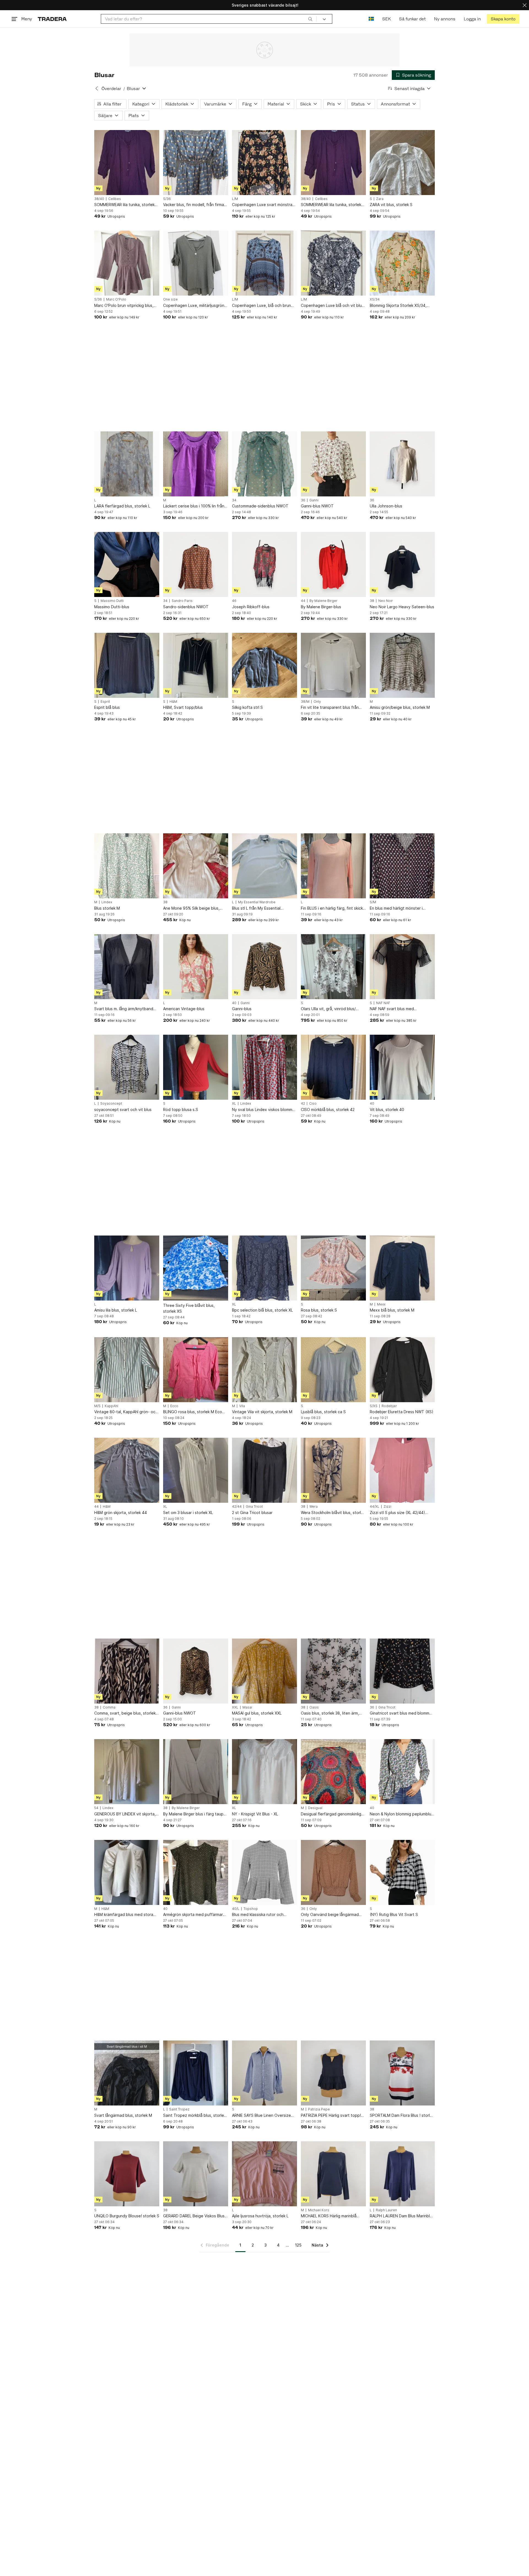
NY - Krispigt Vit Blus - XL (255, 1814)
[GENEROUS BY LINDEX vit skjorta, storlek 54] (127, 1772)
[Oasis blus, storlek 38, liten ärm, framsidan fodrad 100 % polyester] (333, 1671)
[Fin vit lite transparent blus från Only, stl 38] (333, 665)
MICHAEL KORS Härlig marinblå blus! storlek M (329, 2216)
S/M (373, 902)
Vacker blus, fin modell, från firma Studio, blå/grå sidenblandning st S (195, 205)
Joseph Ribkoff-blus (251, 607)
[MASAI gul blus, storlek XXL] (264, 1671)
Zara (380, 199)
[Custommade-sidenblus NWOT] (264, 464)
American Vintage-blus (184, 1009)
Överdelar (111, 89)
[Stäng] (525, 5)
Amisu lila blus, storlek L (116, 1310)
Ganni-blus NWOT (317, 506)
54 (96, 1808)
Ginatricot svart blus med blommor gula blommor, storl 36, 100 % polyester (401, 1713)
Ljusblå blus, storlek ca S (323, 1412)
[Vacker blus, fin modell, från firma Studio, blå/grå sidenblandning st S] (196, 163)
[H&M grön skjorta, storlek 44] (127, 1470)
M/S (97, 1406)
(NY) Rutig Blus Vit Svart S (394, 1914)
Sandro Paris (182, 601)
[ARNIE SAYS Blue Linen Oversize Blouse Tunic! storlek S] (264, 2073)
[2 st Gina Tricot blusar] (264, 1470)
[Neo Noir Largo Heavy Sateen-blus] (402, 564)
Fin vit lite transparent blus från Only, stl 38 (330, 708)
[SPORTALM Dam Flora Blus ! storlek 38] (402, 2073)
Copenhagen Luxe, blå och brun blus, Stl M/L (261, 306)
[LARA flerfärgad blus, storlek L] (127, 464)
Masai (247, 1707)
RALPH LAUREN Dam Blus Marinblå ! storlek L (402, 2216)
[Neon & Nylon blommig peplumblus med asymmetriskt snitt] (402, 1772)
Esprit (105, 702)
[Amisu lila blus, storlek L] (127, 1268)
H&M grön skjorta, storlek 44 (121, 1513)
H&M (173, 702)
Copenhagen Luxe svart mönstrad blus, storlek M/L (263, 205)
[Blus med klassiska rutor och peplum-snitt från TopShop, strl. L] (264, 1872)
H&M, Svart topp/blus (183, 707)
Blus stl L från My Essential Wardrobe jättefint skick (256, 908)
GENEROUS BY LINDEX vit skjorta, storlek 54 (125, 1814)
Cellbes (115, 199)
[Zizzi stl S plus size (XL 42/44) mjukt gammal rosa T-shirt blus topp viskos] (402, 1470)
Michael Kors (319, 2210)
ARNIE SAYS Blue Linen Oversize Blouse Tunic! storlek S (261, 2116)
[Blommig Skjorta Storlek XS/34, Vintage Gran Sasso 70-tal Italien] (402, 263)
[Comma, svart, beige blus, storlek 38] (127, 1671)
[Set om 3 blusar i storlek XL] (196, 1470)
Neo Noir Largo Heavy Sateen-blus (402, 607)
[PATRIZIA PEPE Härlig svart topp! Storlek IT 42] (333, 2073)
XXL (235, 1707)
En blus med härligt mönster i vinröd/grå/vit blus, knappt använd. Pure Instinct (402, 908)
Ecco (174, 1406)
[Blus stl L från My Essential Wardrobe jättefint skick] (264, 866)
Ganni (314, 500)
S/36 (167, 199)
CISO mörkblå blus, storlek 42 (328, 1109)
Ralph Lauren (386, 2210)
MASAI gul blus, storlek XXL (257, 1713)
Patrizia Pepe (319, 2109)
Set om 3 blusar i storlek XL (188, 1513)
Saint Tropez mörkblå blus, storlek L (195, 2116)
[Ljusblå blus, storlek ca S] (333, 1370)
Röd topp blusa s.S (181, 1109)
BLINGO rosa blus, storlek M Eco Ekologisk (193, 1412)
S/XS (374, 1406)
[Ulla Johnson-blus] (402, 464)
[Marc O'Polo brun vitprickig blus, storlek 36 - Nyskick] (127, 263)
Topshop (251, 1909)
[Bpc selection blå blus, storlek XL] (264, 1268)
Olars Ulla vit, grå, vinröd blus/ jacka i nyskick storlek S (328, 1009)
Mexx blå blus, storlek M (392, 1310)
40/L (236, 1909)
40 (234, 1003)
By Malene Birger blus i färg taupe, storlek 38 (195, 1814)
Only (317, 702)
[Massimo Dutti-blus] (127, 564)
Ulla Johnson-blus (386, 506)
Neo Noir (386, 601)
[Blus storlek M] (127, 866)
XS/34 (375, 299)
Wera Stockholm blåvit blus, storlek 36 (333, 1513)
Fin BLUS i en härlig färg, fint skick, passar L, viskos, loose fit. (332, 908)
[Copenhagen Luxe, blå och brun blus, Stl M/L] (264, 263)
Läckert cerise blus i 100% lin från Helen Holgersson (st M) (194, 506)
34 (234, 500)
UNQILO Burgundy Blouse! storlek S (127, 2216)
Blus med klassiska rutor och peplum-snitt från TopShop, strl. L (263, 1915)
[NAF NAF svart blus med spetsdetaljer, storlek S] (402, 967)
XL (234, 1104)
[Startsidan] (52, 19)
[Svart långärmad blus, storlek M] (127, 2073)
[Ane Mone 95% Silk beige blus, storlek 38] (196, 866)
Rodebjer (389, 1406)
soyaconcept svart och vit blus (123, 1109)
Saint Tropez (179, 2109)
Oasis (314, 1707)
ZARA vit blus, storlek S (391, 205)
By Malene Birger (323, 601)
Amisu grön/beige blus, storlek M (400, 707)
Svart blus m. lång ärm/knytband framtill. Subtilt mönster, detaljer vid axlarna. (124, 1009)
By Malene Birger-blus (321, 607)
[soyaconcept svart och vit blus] (127, 1067)
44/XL (375, 1507)
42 (303, 1104)
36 (303, 500)
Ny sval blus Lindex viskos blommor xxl (264, 1110)
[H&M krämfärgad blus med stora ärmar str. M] (127, 1872)
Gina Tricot (254, 1507)
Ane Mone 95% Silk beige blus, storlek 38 (191, 908)
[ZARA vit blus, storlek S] (402, 163)
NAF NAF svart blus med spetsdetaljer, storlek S (392, 1009)
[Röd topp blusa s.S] (196, 1067)
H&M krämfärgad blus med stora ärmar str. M (124, 1915)
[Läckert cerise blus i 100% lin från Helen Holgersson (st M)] (196, 464)
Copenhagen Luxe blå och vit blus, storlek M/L (333, 306)
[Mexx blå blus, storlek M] (402, 1268)
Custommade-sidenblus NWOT (260, 506)
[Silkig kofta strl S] (264, 665)
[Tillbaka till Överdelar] (97, 88)
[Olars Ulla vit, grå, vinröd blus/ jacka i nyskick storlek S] (333, 967)
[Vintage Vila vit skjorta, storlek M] (264, 1370)
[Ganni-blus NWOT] (333, 464)
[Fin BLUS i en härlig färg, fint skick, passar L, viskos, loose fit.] (333, 866)
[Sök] (310, 19)
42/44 (237, 1507)
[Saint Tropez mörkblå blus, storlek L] (196, 2073)
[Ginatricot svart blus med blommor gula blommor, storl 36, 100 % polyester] (402, 1671)
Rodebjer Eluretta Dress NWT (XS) (402, 1412)
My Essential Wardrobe (257, 902)
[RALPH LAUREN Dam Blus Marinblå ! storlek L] (402, 2174)
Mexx (381, 1304)
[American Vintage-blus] (196, 967)
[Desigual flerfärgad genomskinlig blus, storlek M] (333, 1772)
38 (372, 601)
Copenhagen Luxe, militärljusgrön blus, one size (194, 306)
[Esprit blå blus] (127, 665)
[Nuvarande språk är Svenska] (371, 19)
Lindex (107, 902)
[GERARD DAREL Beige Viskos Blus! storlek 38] (196, 2174)
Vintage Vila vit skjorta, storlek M (262, 1412)
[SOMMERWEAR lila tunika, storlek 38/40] (127, 163)
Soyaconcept (111, 1104)
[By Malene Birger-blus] (333, 564)
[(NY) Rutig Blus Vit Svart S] (402, 1872)
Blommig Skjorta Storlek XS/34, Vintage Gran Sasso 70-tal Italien (400, 306)
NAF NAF (383, 1003)
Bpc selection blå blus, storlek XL (262, 1310)
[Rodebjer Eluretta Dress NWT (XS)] (402, 1370)
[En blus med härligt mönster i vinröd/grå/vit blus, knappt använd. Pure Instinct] (402, 866)
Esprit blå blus (107, 707)
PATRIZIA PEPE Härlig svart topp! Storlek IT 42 (331, 2116)
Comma (109, 1707)
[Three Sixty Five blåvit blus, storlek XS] (196, 1268)
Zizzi (387, 1507)
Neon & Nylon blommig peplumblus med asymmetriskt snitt (401, 1814)
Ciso (313, 1104)
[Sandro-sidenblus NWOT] (196, 564)
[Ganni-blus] (264, 967)
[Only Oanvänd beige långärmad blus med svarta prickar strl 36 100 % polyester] (333, 1872)
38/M (305, 702)
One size (170, 299)
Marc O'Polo (116, 299)
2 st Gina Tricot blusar (252, 1513)
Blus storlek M (107, 908)
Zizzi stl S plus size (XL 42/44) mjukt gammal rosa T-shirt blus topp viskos (397, 1513)
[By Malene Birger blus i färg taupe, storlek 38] (196, 1772)
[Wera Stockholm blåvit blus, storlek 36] (333, 1470)
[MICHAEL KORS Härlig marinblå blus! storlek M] (333, 2174)
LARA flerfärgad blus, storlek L (122, 506)
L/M (235, 199)
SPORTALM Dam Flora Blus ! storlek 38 (402, 2116)
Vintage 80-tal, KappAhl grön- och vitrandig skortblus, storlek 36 (126, 1412)
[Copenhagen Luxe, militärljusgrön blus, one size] (196, 263)
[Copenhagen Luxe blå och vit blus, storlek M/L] (333, 263)
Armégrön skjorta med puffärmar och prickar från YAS (193, 1915)
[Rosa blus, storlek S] (333, 1268)
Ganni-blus (242, 1009)
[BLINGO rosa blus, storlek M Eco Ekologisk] (196, 1370)
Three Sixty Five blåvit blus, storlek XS (189, 1308)
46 (234, 601)
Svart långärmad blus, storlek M (123, 2115)
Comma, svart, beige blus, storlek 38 (125, 1713)
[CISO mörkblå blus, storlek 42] (333, 1067)
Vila (242, 1406)
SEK (386, 19)
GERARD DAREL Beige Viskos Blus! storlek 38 (194, 2216)
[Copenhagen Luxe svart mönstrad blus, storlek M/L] (264, 163)
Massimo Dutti (112, 601)
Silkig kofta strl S (247, 707)
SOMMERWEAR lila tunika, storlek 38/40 (124, 205)
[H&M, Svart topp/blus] (196, 665)
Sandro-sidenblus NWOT (186, 607)
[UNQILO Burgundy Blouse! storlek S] (127, 2174)
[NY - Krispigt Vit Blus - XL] (264, 1772)
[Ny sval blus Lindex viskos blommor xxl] (264, 1067)
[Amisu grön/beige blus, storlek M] (402, 665)
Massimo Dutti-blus (112, 607)
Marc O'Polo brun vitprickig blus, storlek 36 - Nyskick (124, 306)
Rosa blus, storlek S (319, 1310)
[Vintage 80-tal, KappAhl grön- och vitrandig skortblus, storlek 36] (127, 1370)
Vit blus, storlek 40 (387, 1109)
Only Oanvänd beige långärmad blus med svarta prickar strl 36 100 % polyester (333, 1915)
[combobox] (209, 19)
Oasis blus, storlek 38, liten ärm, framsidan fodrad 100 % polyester (332, 1713)
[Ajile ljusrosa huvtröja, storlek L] (264, 2174)
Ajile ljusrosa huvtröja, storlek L (260, 2216)
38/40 (99, 199)
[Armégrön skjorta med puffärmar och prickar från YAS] (196, 1872)
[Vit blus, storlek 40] (402, 1067)
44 (303, 601)
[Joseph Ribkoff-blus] (264, 564)
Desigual (315, 1808)
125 (298, 2245)
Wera (314, 1507)
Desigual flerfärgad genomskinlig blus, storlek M (331, 1814)
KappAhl (111, 1406)
